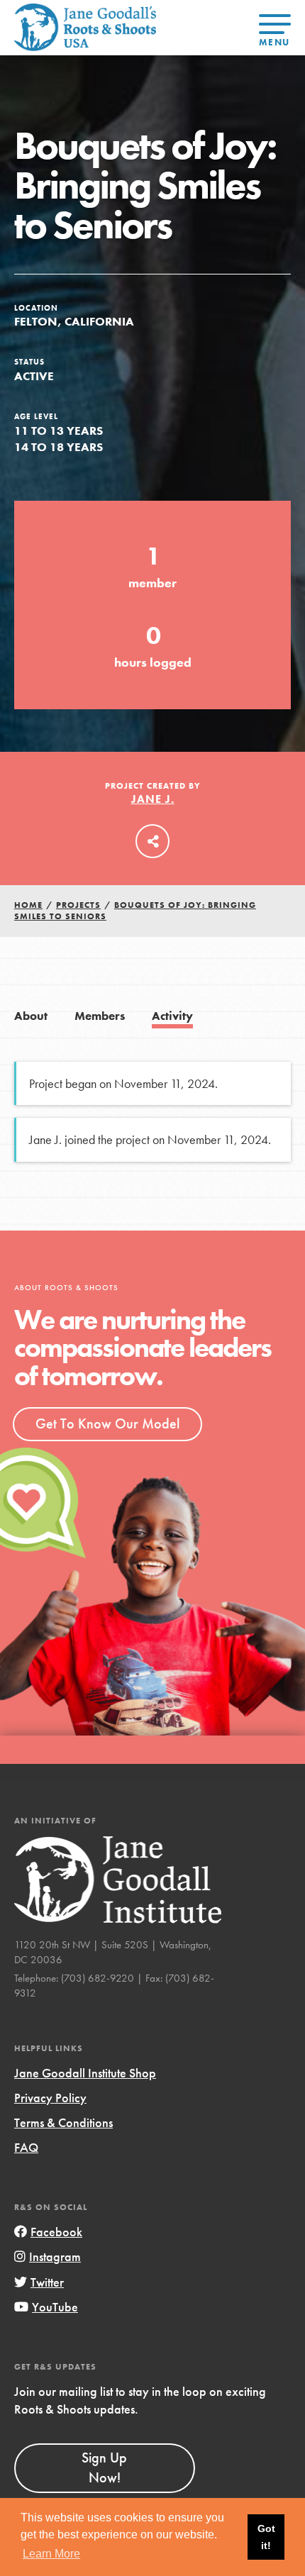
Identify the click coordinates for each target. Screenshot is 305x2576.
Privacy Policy (50, 2098)
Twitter (47, 2282)
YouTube (55, 2307)
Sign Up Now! (104, 2467)
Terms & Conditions (63, 2122)
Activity (172, 1016)
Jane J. (153, 799)
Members (100, 1016)
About (31, 1016)
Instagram (55, 2256)
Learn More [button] (51, 2554)
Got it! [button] (266, 2537)
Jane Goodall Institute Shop (85, 2073)
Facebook (56, 2232)
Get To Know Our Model (107, 1423)
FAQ (26, 2147)
